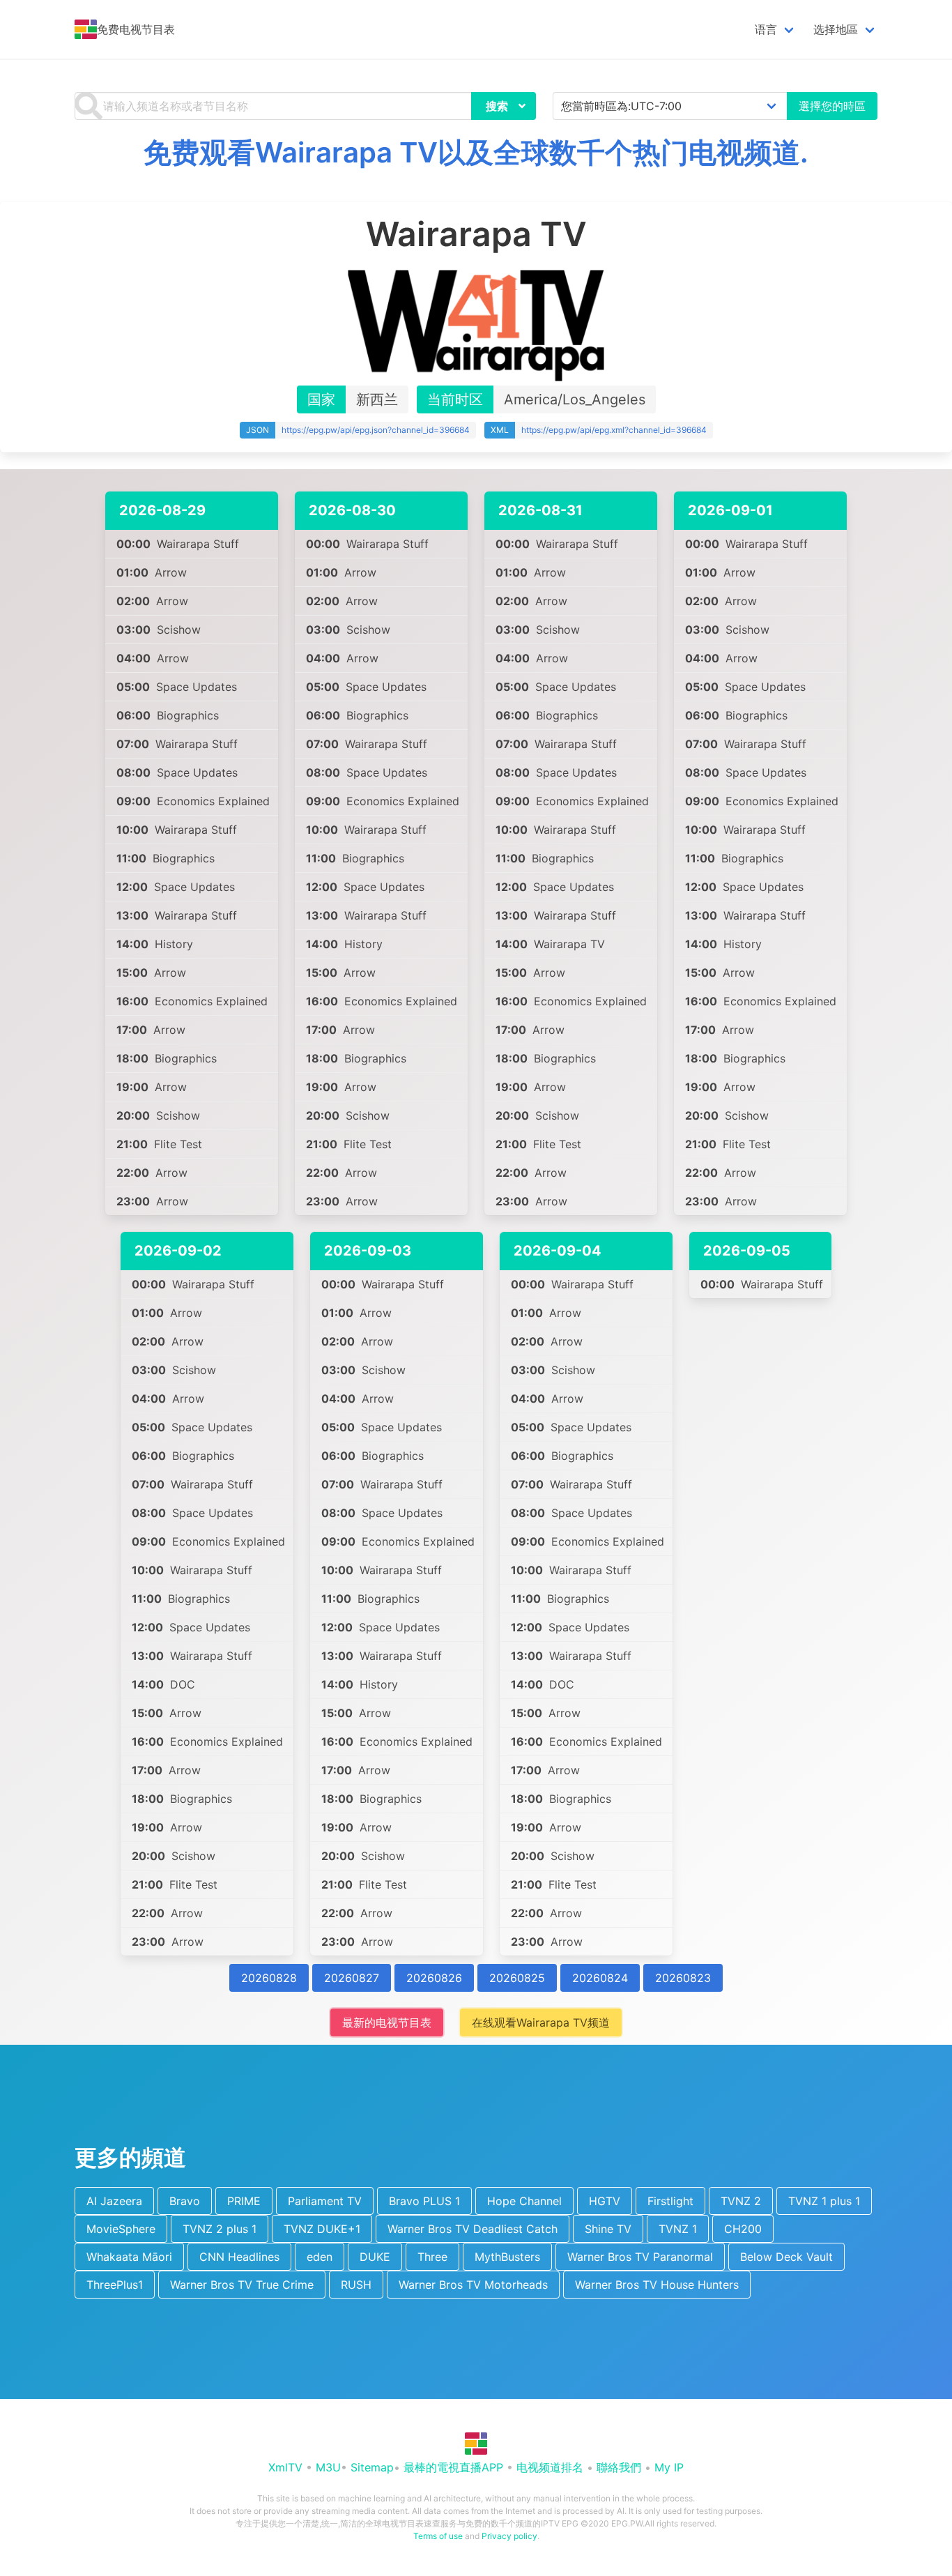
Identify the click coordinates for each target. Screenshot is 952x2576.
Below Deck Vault (786, 2257)
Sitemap (372, 2467)
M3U (328, 2467)
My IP (669, 2467)
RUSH (356, 2285)
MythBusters (507, 2257)
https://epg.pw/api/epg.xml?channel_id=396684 (614, 430)
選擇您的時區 (832, 106)
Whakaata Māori (129, 2257)
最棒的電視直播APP (453, 2467)
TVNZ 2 (741, 2201)
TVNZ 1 (678, 2229)
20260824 (600, 1978)
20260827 (352, 1978)
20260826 (434, 1978)
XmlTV (285, 2467)
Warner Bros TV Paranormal (640, 2257)
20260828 (269, 1978)
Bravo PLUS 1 (424, 2201)
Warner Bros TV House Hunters (657, 2285)
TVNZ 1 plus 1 (824, 2201)
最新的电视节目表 (387, 2022)
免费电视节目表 (136, 29)
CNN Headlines (239, 2257)
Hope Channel (524, 2201)
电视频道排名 (550, 2467)
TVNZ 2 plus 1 (220, 2229)
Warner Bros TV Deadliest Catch (473, 2229)
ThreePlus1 (115, 2285)
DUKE (375, 2257)
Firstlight (670, 2201)
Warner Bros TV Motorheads (473, 2285)
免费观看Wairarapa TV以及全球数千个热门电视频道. (476, 152)
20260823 (683, 1978)
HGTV (605, 2201)
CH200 (743, 2229)
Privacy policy (509, 2536)
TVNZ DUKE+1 (322, 2229)
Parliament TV (325, 2201)
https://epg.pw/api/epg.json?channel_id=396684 (376, 430)
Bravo (185, 2201)
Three (432, 2257)
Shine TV (608, 2229)
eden (320, 2257)
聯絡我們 (619, 2467)
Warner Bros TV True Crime (242, 2285)
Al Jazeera (114, 2201)
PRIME (244, 2201)
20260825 (517, 1978)
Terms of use (438, 2536)
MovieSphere (121, 2229)
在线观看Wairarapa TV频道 (541, 2022)
